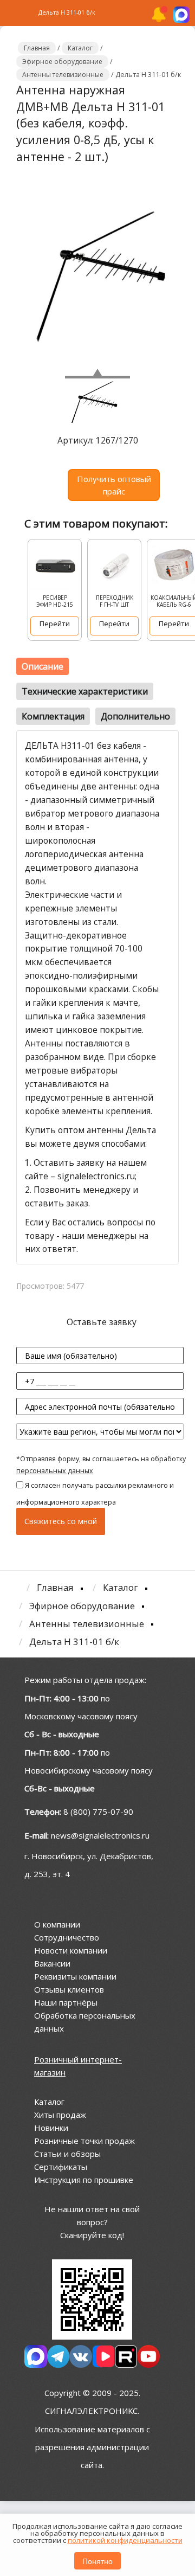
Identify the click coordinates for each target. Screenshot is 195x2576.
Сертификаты (61, 2167)
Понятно (97, 2561)
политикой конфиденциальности (125, 2540)
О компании (57, 1924)
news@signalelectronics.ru (100, 1835)
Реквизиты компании (75, 1976)
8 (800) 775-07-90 (98, 1811)
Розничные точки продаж (84, 2141)
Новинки (51, 2128)
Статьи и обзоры (67, 2154)
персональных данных (55, 1471)
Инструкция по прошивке (84, 2180)
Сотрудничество (67, 1937)
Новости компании (71, 1950)
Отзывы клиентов (69, 1989)
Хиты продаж (60, 2115)
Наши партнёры (66, 2002)
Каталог (49, 2102)
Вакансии (52, 1963)
